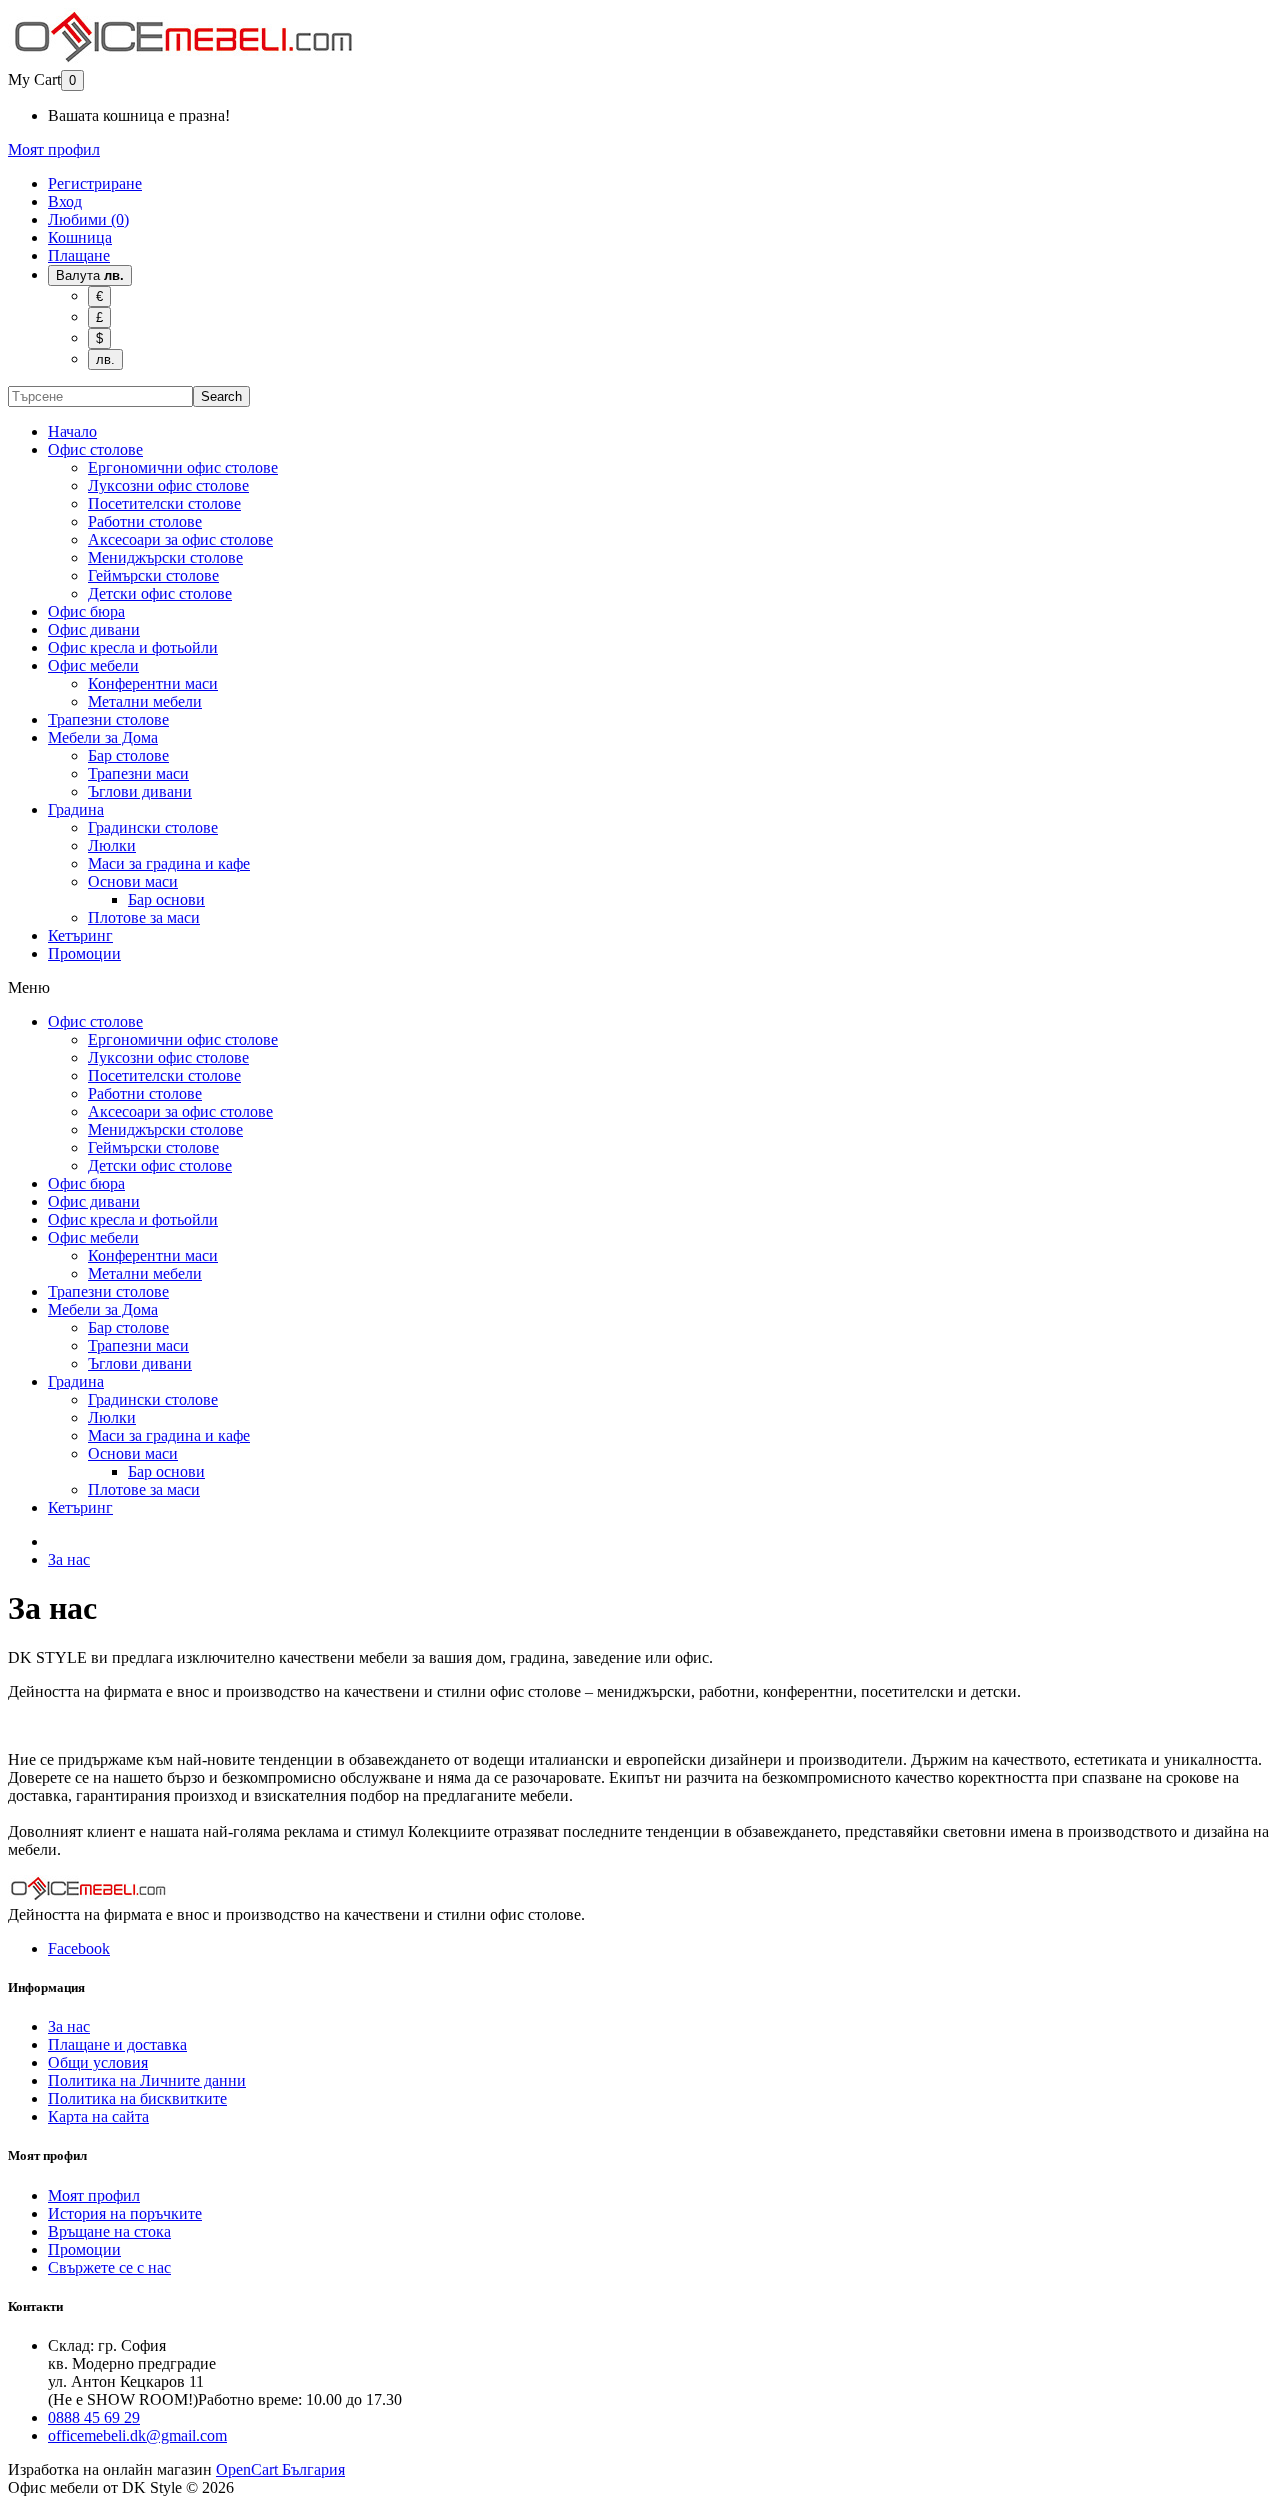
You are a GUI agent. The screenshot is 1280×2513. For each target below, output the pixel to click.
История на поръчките (125, 2213)
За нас (69, 1559)
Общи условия (98, 2062)
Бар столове (128, 755)
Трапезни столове (108, 719)
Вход (65, 201)
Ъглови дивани (140, 791)
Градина (76, 809)
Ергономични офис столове (183, 467)
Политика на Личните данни (147, 2080)
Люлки (112, 845)
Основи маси (133, 881)
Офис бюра (86, 611)
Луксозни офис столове (168, 485)
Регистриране (95, 183)
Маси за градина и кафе (169, 863)
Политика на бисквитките (137, 2098)
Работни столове (145, 521)
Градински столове (153, 827)
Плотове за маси (144, 917)
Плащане (79, 255)
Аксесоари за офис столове (180, 539)
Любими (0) (88, 219)
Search (221, 396)
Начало (72, 431)
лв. (105, 359)
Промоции (84, 953)
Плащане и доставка (117, 2044)
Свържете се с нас (109, 2267)
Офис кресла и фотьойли (133, 647)
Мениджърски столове (165, 557)
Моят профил (94, 2195)
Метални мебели (145, 701)
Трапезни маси (138, 773)
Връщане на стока (109, 2231)
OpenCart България (280, 2469)
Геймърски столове (153, 575)
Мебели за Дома (103, 737)
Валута (90, 275)
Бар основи (166, 899)
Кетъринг (80, 935)
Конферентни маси (153, 683)
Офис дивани (94, 629)
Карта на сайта (98, 2116)
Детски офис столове (160, 593)
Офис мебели (93, 665)
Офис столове (95, 449)
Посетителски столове (164, 503)
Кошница (80, 237)
